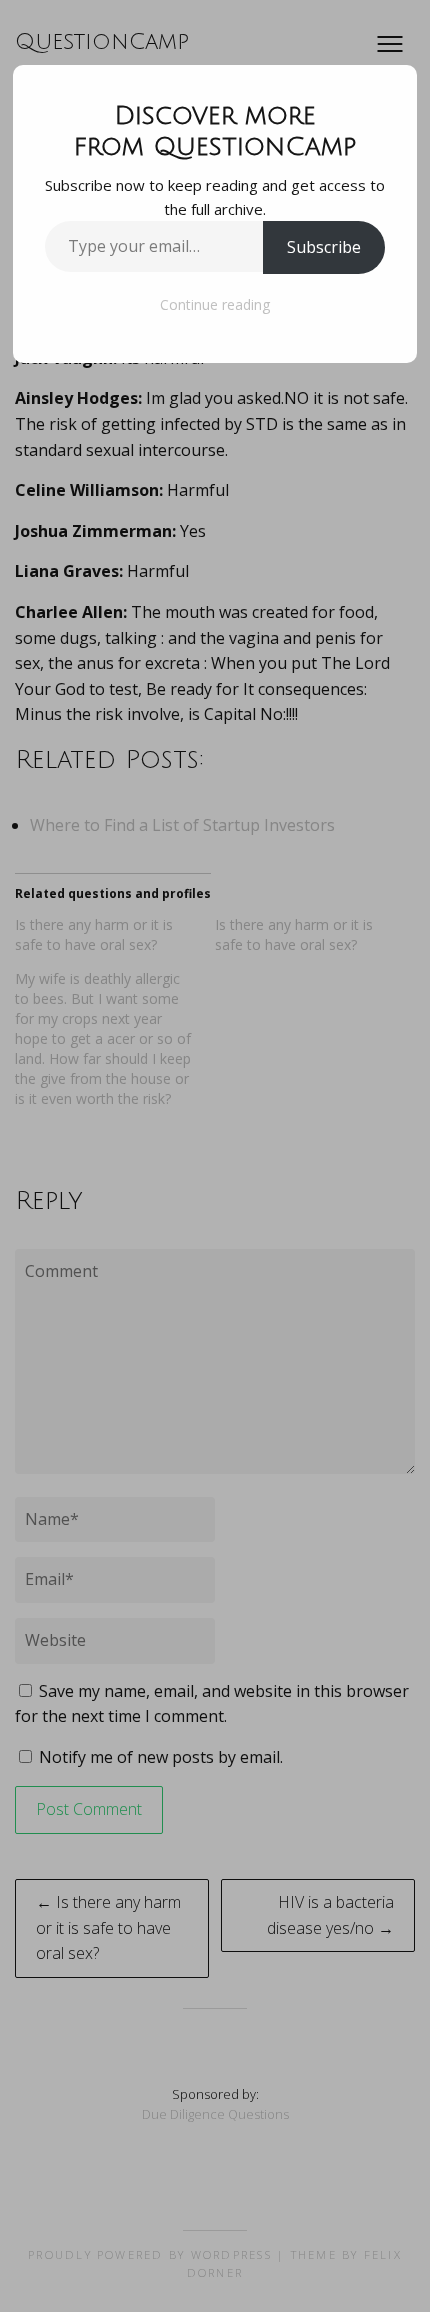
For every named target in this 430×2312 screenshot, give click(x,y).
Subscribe (324, 247)
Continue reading (215, 304)
